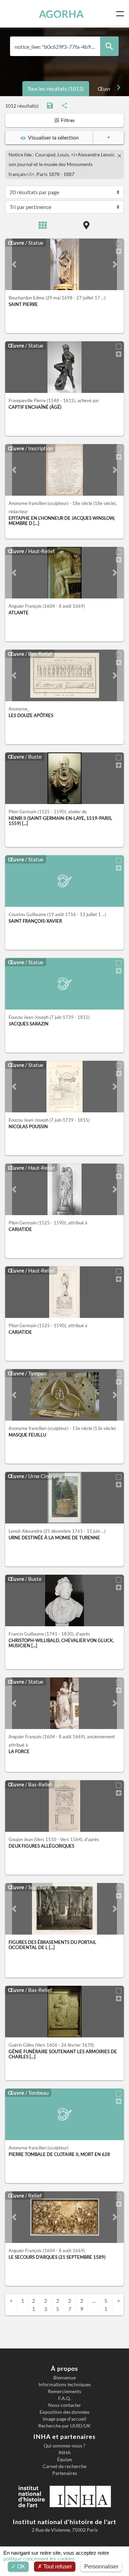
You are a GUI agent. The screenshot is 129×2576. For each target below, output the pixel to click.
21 (34, 2305)
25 (58, 2305)
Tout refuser (57, 2567)
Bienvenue (64, 2378)
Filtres (67, 120)
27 (70, 2305)
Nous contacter (65, 2405)
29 (82, 2305)
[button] (14, 264)
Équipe (64, 2459)
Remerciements (64, 2391)
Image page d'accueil (64, 2419)
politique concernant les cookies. (40, 2559)
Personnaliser (101, 2567)
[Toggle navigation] (121, 14)
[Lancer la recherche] (109, 46)
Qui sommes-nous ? (64, 2446)
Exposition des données (64, 2412)
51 (106, 2305)
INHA (65, 2453)
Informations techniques (65, 2385)
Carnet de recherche (64, 2466)
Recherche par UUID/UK (64, 2426)
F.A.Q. (64, 2398)
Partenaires (65, 2473)
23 (46, 2305)
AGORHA (61, 14)
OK (20, 2567)
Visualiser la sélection (52, 137)
